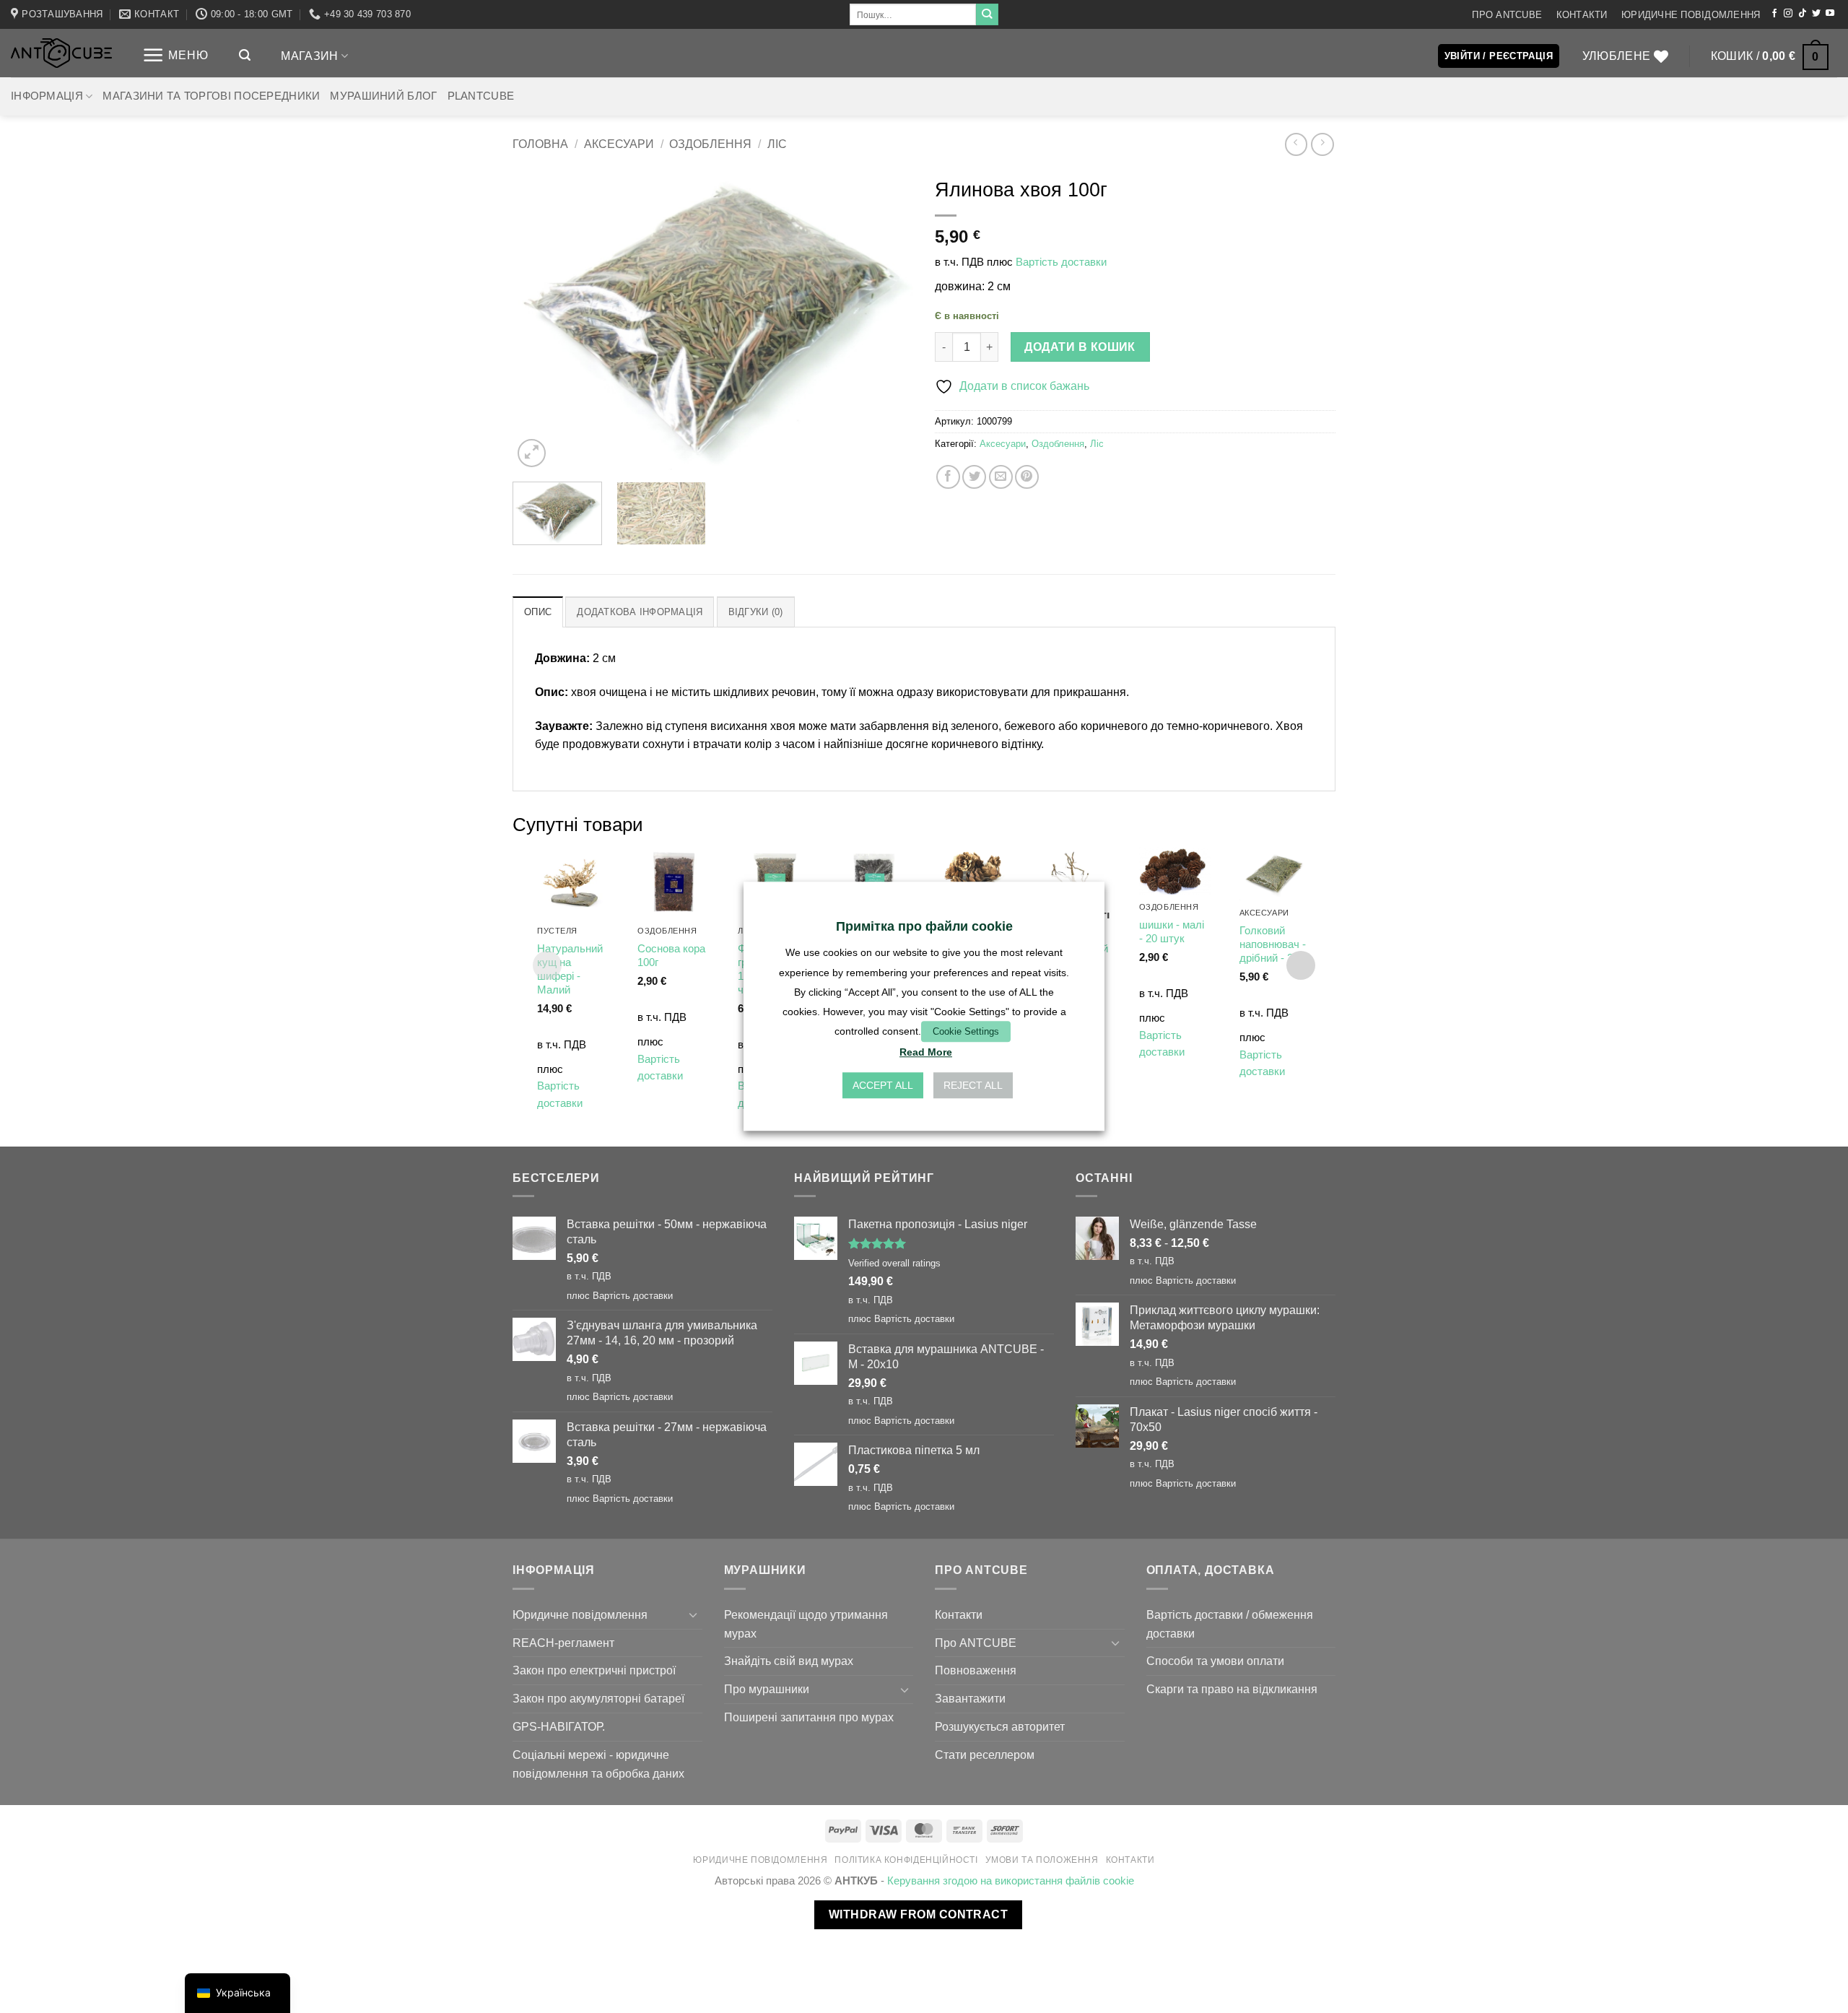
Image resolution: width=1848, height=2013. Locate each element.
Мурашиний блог (383, 96)
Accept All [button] (883, 1086)
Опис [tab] (538, 612)
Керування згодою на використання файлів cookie (1011, 1881)
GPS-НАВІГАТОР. (559, 1726)
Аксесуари (619, 144)
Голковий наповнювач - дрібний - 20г (1273, 944)
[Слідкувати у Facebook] (1774, 14)
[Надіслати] (987, 14)
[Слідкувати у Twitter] (1816, 14)
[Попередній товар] (1322, 144)
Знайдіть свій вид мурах (789, 1661)
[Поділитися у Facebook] (948, 477)
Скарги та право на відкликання (1232, 1689)
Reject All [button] (973, 1086)
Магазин (309, 56)
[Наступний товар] (1296, 144)
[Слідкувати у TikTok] (1803, 14)
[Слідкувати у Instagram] (1788, 14)
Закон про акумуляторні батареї (598, 1698)
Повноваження (976, 1670)
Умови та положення (1042, 1860)
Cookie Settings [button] (966, 1031)
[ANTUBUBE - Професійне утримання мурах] (61, 53)
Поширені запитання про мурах (809, 1717)
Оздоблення (710, 144)
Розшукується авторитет (1000, 1726)
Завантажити (970, 1698)
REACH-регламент (563, 1643)
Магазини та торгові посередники (211, 96)
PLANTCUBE (481, 96)
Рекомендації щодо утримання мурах (806, 1624)
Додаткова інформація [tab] (640, 612)
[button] (175, 55)
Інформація (47, 96)
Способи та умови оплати (1215, 1661)
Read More (926, 1053)
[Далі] (887, 320)
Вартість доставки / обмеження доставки (1230, 1624)
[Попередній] (539, 320)
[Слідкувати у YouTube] (1830, 14)
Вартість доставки (1061, 262)
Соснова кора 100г (671, 956)
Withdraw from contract (918, 1914)
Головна (540, 144)
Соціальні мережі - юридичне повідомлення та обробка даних (598, 1764)
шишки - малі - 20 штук (1172, 932)
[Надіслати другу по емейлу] (1001, 477)
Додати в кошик (1080, 347)
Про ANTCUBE (1507, 15)
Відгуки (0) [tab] (756, 612)
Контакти (1582, 15)
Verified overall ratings (894, 1263)
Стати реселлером (985, 1755)
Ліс (777, 144)
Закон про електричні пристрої (594, 1670)
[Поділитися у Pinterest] (1027, 477)
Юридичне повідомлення (1691, 15)
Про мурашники (767, 1689)
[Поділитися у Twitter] (974, 477)
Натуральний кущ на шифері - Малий (570, 969)
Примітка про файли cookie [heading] (924, 926)
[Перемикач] (694, 1615)
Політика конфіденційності (906, 1860)
